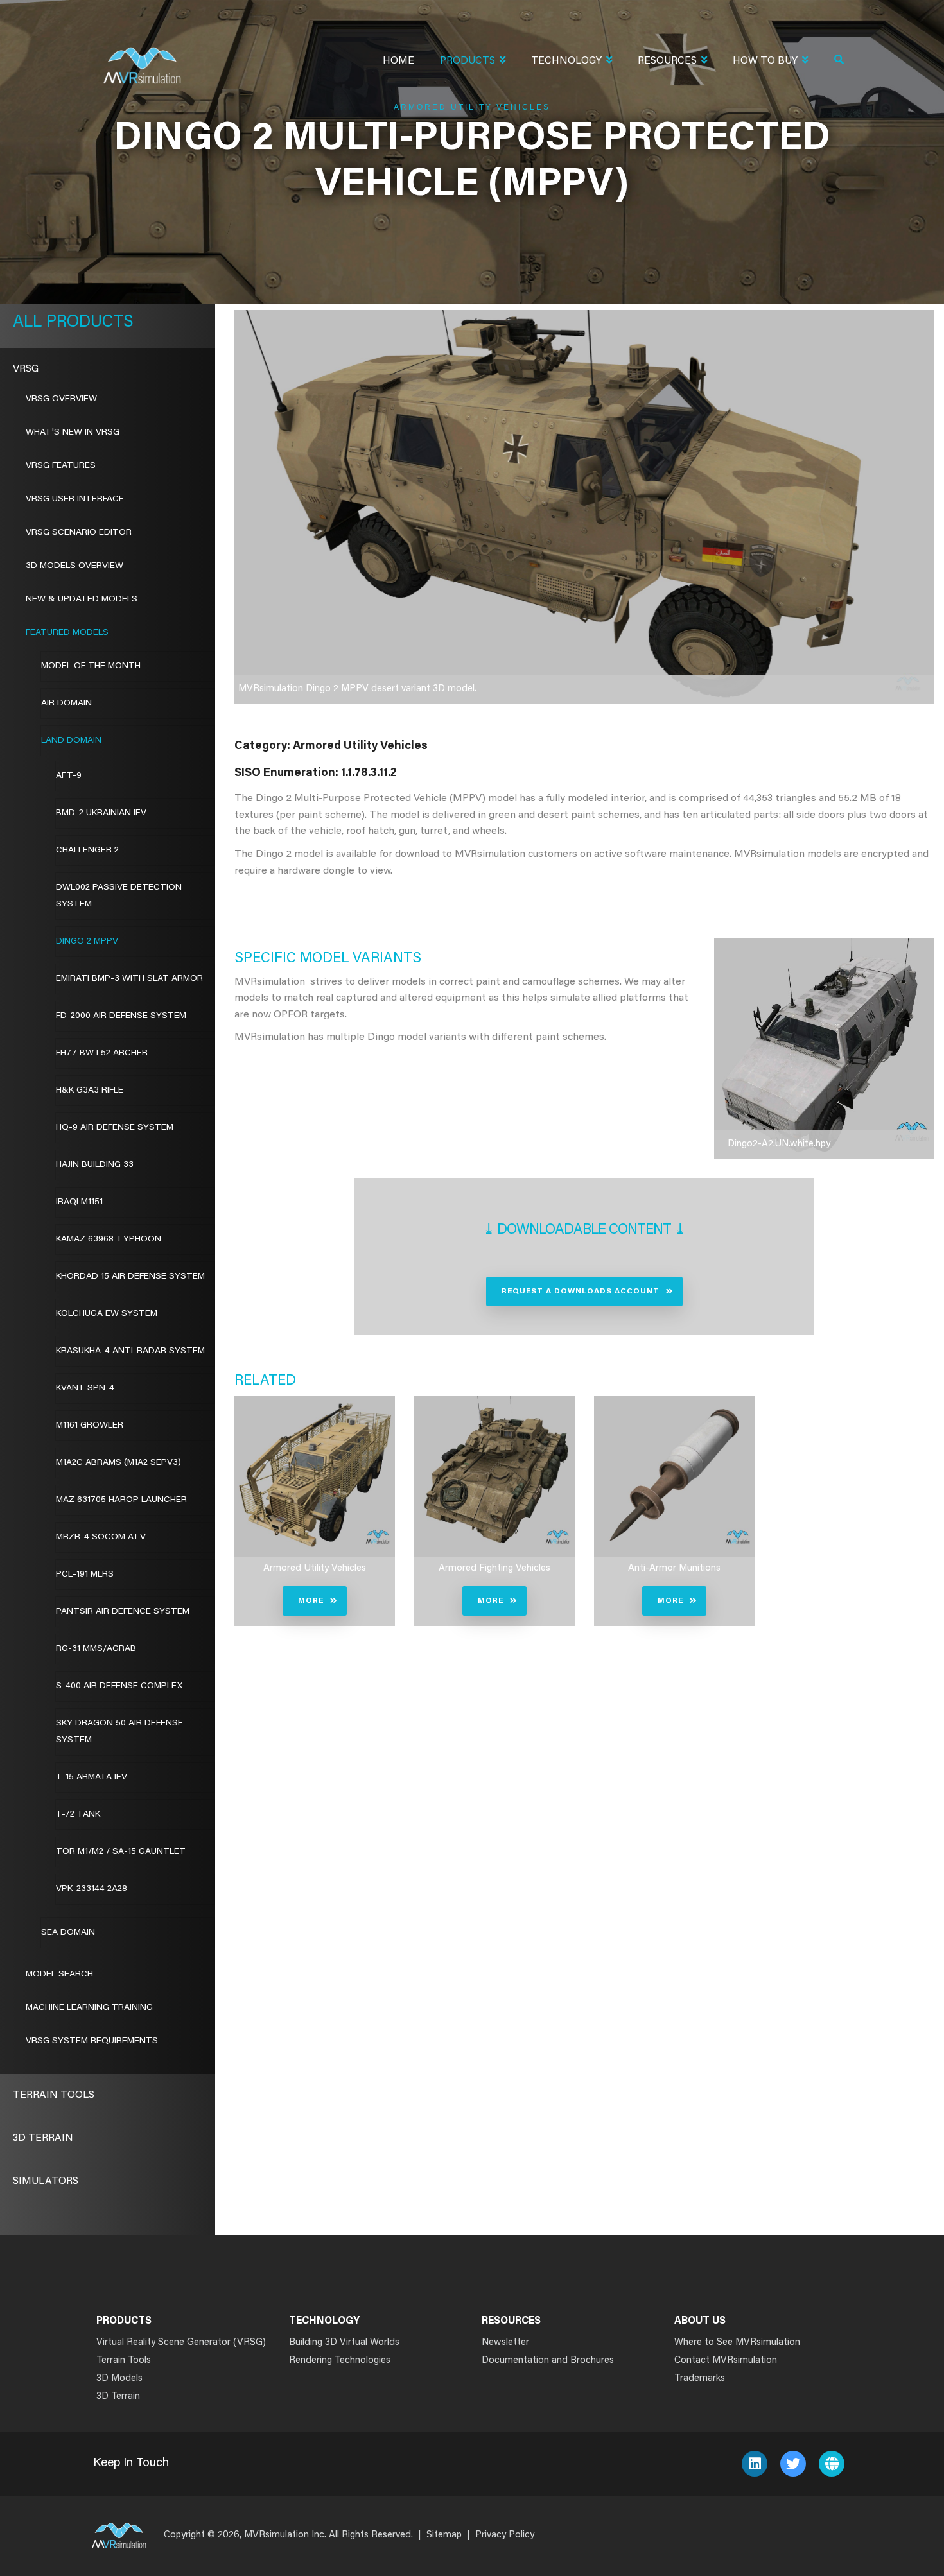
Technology (566, 61)
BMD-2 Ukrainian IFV (101, 813)
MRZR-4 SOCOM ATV (101, 1537)
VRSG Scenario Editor (79, 533)
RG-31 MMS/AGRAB (96, 1649)
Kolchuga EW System (107, 1314)
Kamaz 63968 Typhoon (109, 1240)
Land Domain (71, 741)
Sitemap (444, 2535)
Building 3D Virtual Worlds (344, 2343)
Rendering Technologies (340, 2361)
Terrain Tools (54, 2095)
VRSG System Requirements (92, 2041)
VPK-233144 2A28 (92, 1889)
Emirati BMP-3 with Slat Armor (129, 979)
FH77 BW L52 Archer (102, 1053)
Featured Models (67, 633)
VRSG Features (61, 466)
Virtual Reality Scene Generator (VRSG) (181, 2343)
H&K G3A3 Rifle (90, 1091)
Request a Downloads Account (581, 1292)
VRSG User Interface (75, 499)
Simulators (46, 2181)
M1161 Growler (90, 1426)
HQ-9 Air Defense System (115, 1128)
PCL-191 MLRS (85, 1575)
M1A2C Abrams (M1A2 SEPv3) (118, 1463)
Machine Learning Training (89, 2008)
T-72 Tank (78, 1815)
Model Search (59, 1975)
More (311, 1601)
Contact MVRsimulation (726, 2361)
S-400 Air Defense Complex (119, 1686)
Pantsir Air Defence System (123, 1612)
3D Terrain (43, 2138)
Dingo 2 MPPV (87, 942)
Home (398, 61)
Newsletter (505, 2343)
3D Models (119, 2379)
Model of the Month (91, 666)
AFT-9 (69, 776)
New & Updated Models (82, 600)
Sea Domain (68, 1933)
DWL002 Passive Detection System (119, 896)
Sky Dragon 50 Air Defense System (119, 1732)
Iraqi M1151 (79, 1202)
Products (468, 61)
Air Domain (66, 704)
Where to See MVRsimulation (737, 2343)
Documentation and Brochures (548, 2361)
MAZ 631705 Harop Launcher (121, 1500)
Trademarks (700, 2379)
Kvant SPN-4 (85, 1388)
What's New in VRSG (73, 433)
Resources (667, 61)
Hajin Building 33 (95, 1165)
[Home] (142, 57)
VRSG (26, 369)
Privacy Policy (505, 2535)
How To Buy (765, 61)
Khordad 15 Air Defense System (130, 1277)
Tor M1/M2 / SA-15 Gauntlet (121, 1852)
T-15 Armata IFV (92, 1777)
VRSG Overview (61, 399)
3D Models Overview (74, 566)
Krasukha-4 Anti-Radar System (130, 1351)
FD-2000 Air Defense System (121, 1016)
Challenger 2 (87, 851)
